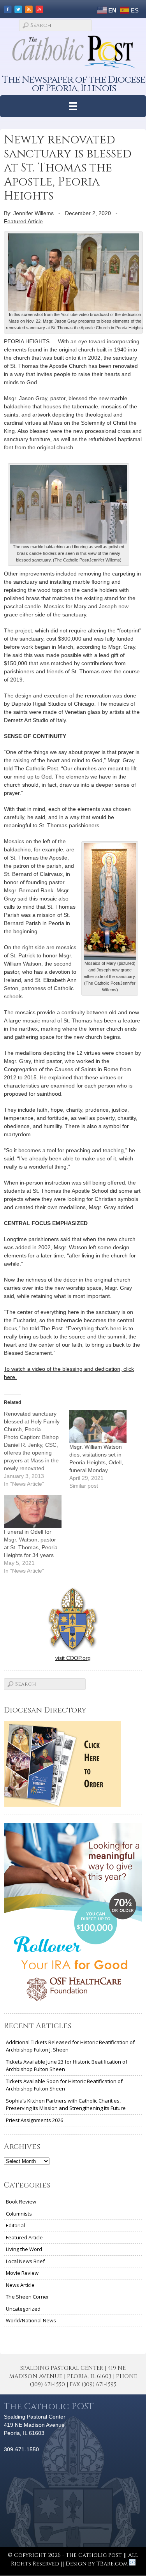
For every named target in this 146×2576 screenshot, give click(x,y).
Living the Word (24, 2249)
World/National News (31, 2320)
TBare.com (113, 2564)
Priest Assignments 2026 (34, 2120)
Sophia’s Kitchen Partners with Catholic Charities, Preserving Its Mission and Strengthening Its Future (66, 2105)
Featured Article (23, 221)
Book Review (21, 2202)
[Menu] (73, 106)
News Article (20, 2285)
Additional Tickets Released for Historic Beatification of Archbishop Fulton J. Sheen (70, 2046)
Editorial (15, 2225)
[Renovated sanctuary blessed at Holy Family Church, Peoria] (37, 1449)
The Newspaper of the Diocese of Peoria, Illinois (74, 84)
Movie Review (22, 2273)
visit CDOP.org (73, 1658)
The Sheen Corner (27, 2297)
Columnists (19, 2214)
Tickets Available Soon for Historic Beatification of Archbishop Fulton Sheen (64, 2085)
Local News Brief (25, 2261)
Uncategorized (23, 2309)
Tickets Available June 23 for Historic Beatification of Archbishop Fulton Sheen (67, 2066)
